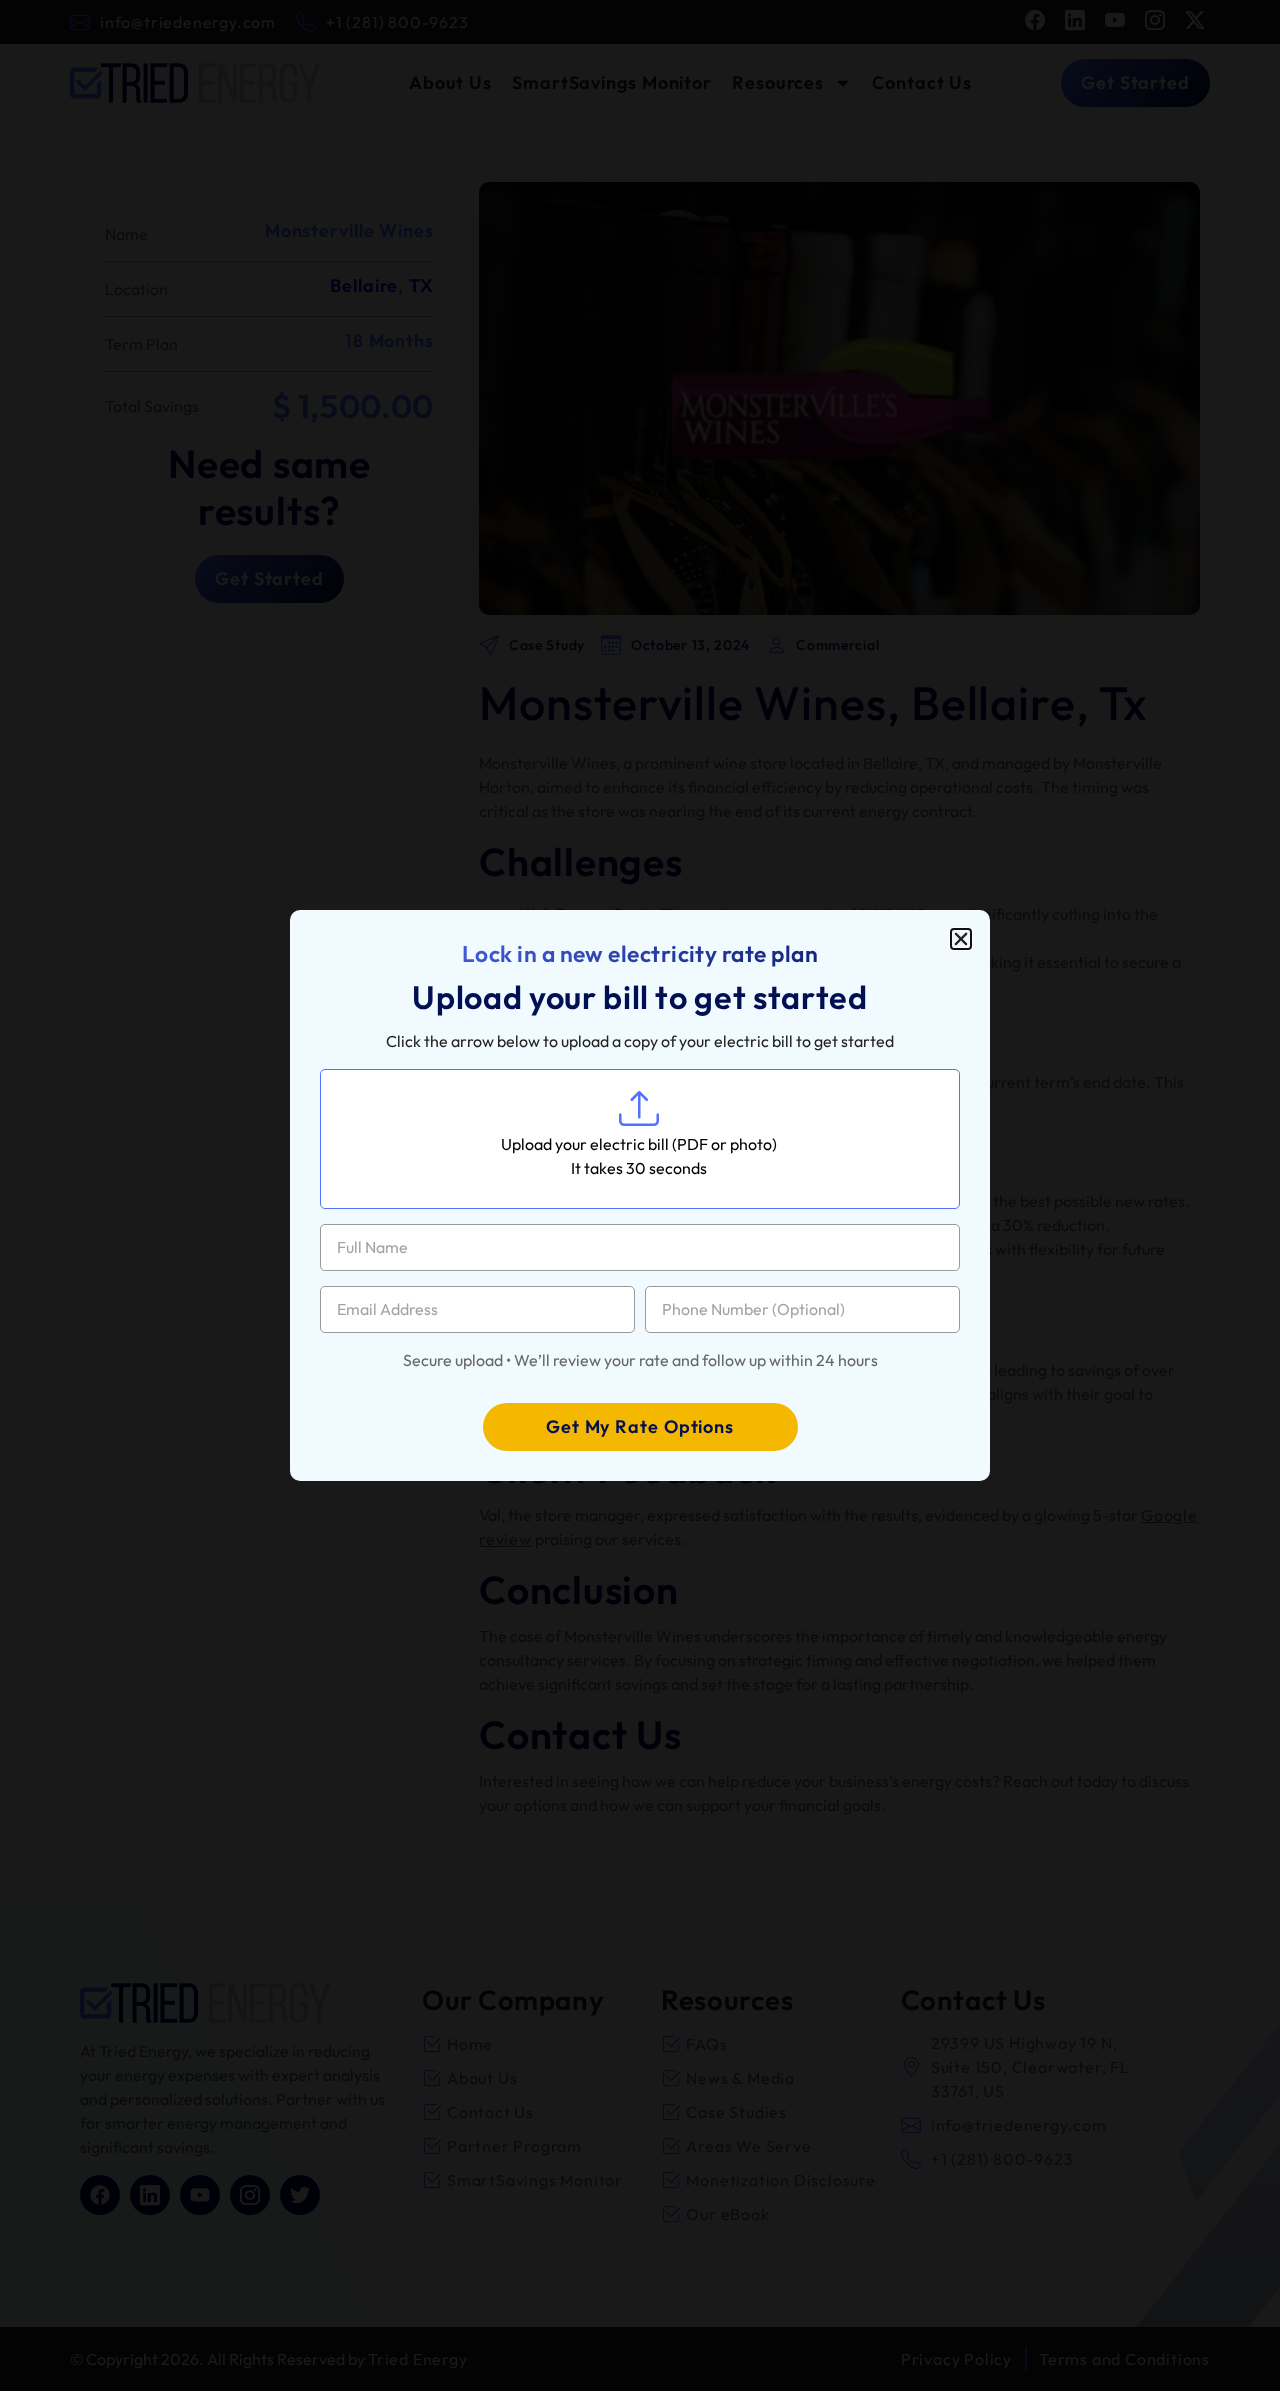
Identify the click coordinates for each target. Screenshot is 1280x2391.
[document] (640, 1195)
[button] (961, 939)
